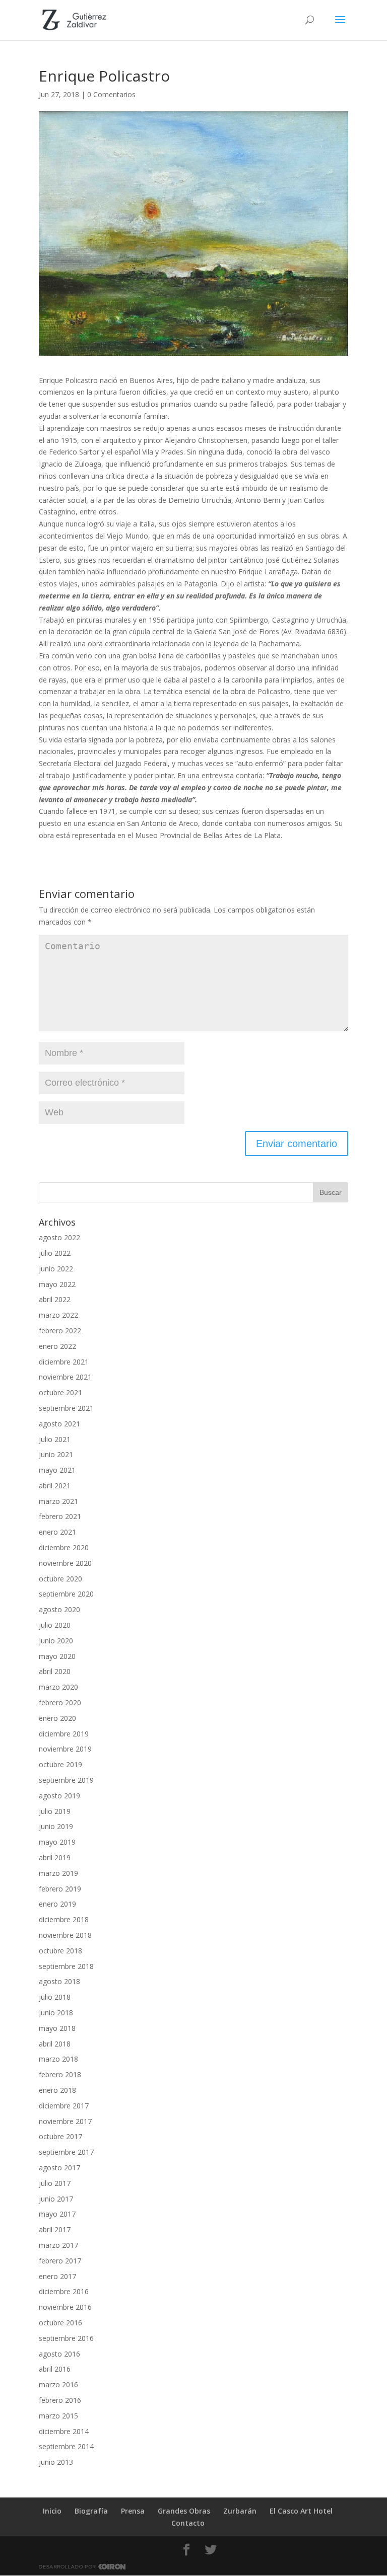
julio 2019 (55, 1811)
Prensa (133, 2511)
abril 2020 (55, 1671)
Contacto (188, 2523)
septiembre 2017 (66, 2152)
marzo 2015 (58, 2416)
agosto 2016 (59, 2354)
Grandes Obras (184, 2511)
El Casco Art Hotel (301, 2511)
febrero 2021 (60, 1516)
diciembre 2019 (64, 1734)
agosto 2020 (59, 1609)
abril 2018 (55, 2044)
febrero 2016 (60, 2400)
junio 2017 (56, 2199)
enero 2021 (57, 1532)
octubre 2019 (60, 1764)
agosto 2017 (59, 2168)
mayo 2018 (57, 2028)
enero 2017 (57, 2276)
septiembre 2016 (66, 2338)
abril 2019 (55, 1858)
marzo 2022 (58, 1315)
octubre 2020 (60, 1579)
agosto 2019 (59, 1796)
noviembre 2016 (65, 2307)
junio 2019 (56, 1826)
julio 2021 (55, 1439)
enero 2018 (57, 2090)
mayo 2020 (57, 1656)
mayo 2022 (57, 1284)
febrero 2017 (60, 2261)
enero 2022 (57, 1346)
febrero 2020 (60, 1702)
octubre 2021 (60, 1392)
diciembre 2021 (64, 1362)
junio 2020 (56, 1641)
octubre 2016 (60, 2323)
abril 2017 (55, 2229)
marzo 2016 (58, 2384)
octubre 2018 (60, 1951)
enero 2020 (57, 1718)
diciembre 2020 (64, 1547)
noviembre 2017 (65, 2121)
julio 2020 (55, 1625)
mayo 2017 (57, 2214)
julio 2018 (55, 1997)
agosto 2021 (59, 1424)
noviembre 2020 (65, 1563)
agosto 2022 (59, 1237)
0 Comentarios (111, 94)
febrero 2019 (60, 1889)
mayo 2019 (57, 1842)
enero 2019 (57, 1904)
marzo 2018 (58, 2059)
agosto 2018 (59, 1981)
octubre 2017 (60, 2136)
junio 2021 (56, 1454)
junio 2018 (56, 2013)
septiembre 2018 (66, 1966)
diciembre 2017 (64, 2106)
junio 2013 (56, 2462)
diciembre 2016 (64, 2291)
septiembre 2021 (66, 1408)
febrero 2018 (60, 2074)
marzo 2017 (58, 2245)
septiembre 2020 (66, 1594)
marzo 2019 (58, 1873)
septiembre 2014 (66, 2446)
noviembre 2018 (65, 1935)
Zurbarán (240, 2511)
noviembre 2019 (65, 1749)
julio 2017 (55, 2183)
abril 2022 (55, 1299)
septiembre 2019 (66, 1780)
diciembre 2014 (64, 2431)
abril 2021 (55, 1486)
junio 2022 (56, 1269)
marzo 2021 (58, 1501)
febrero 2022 (60, 1331)
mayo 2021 (57, 1470)
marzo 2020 (58, 1687)
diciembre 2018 (64, 1919)
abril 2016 (55, 2369)
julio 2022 (55, 1253)
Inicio (52, 2511)
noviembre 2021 (65, 1377)
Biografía (91, 2511)
